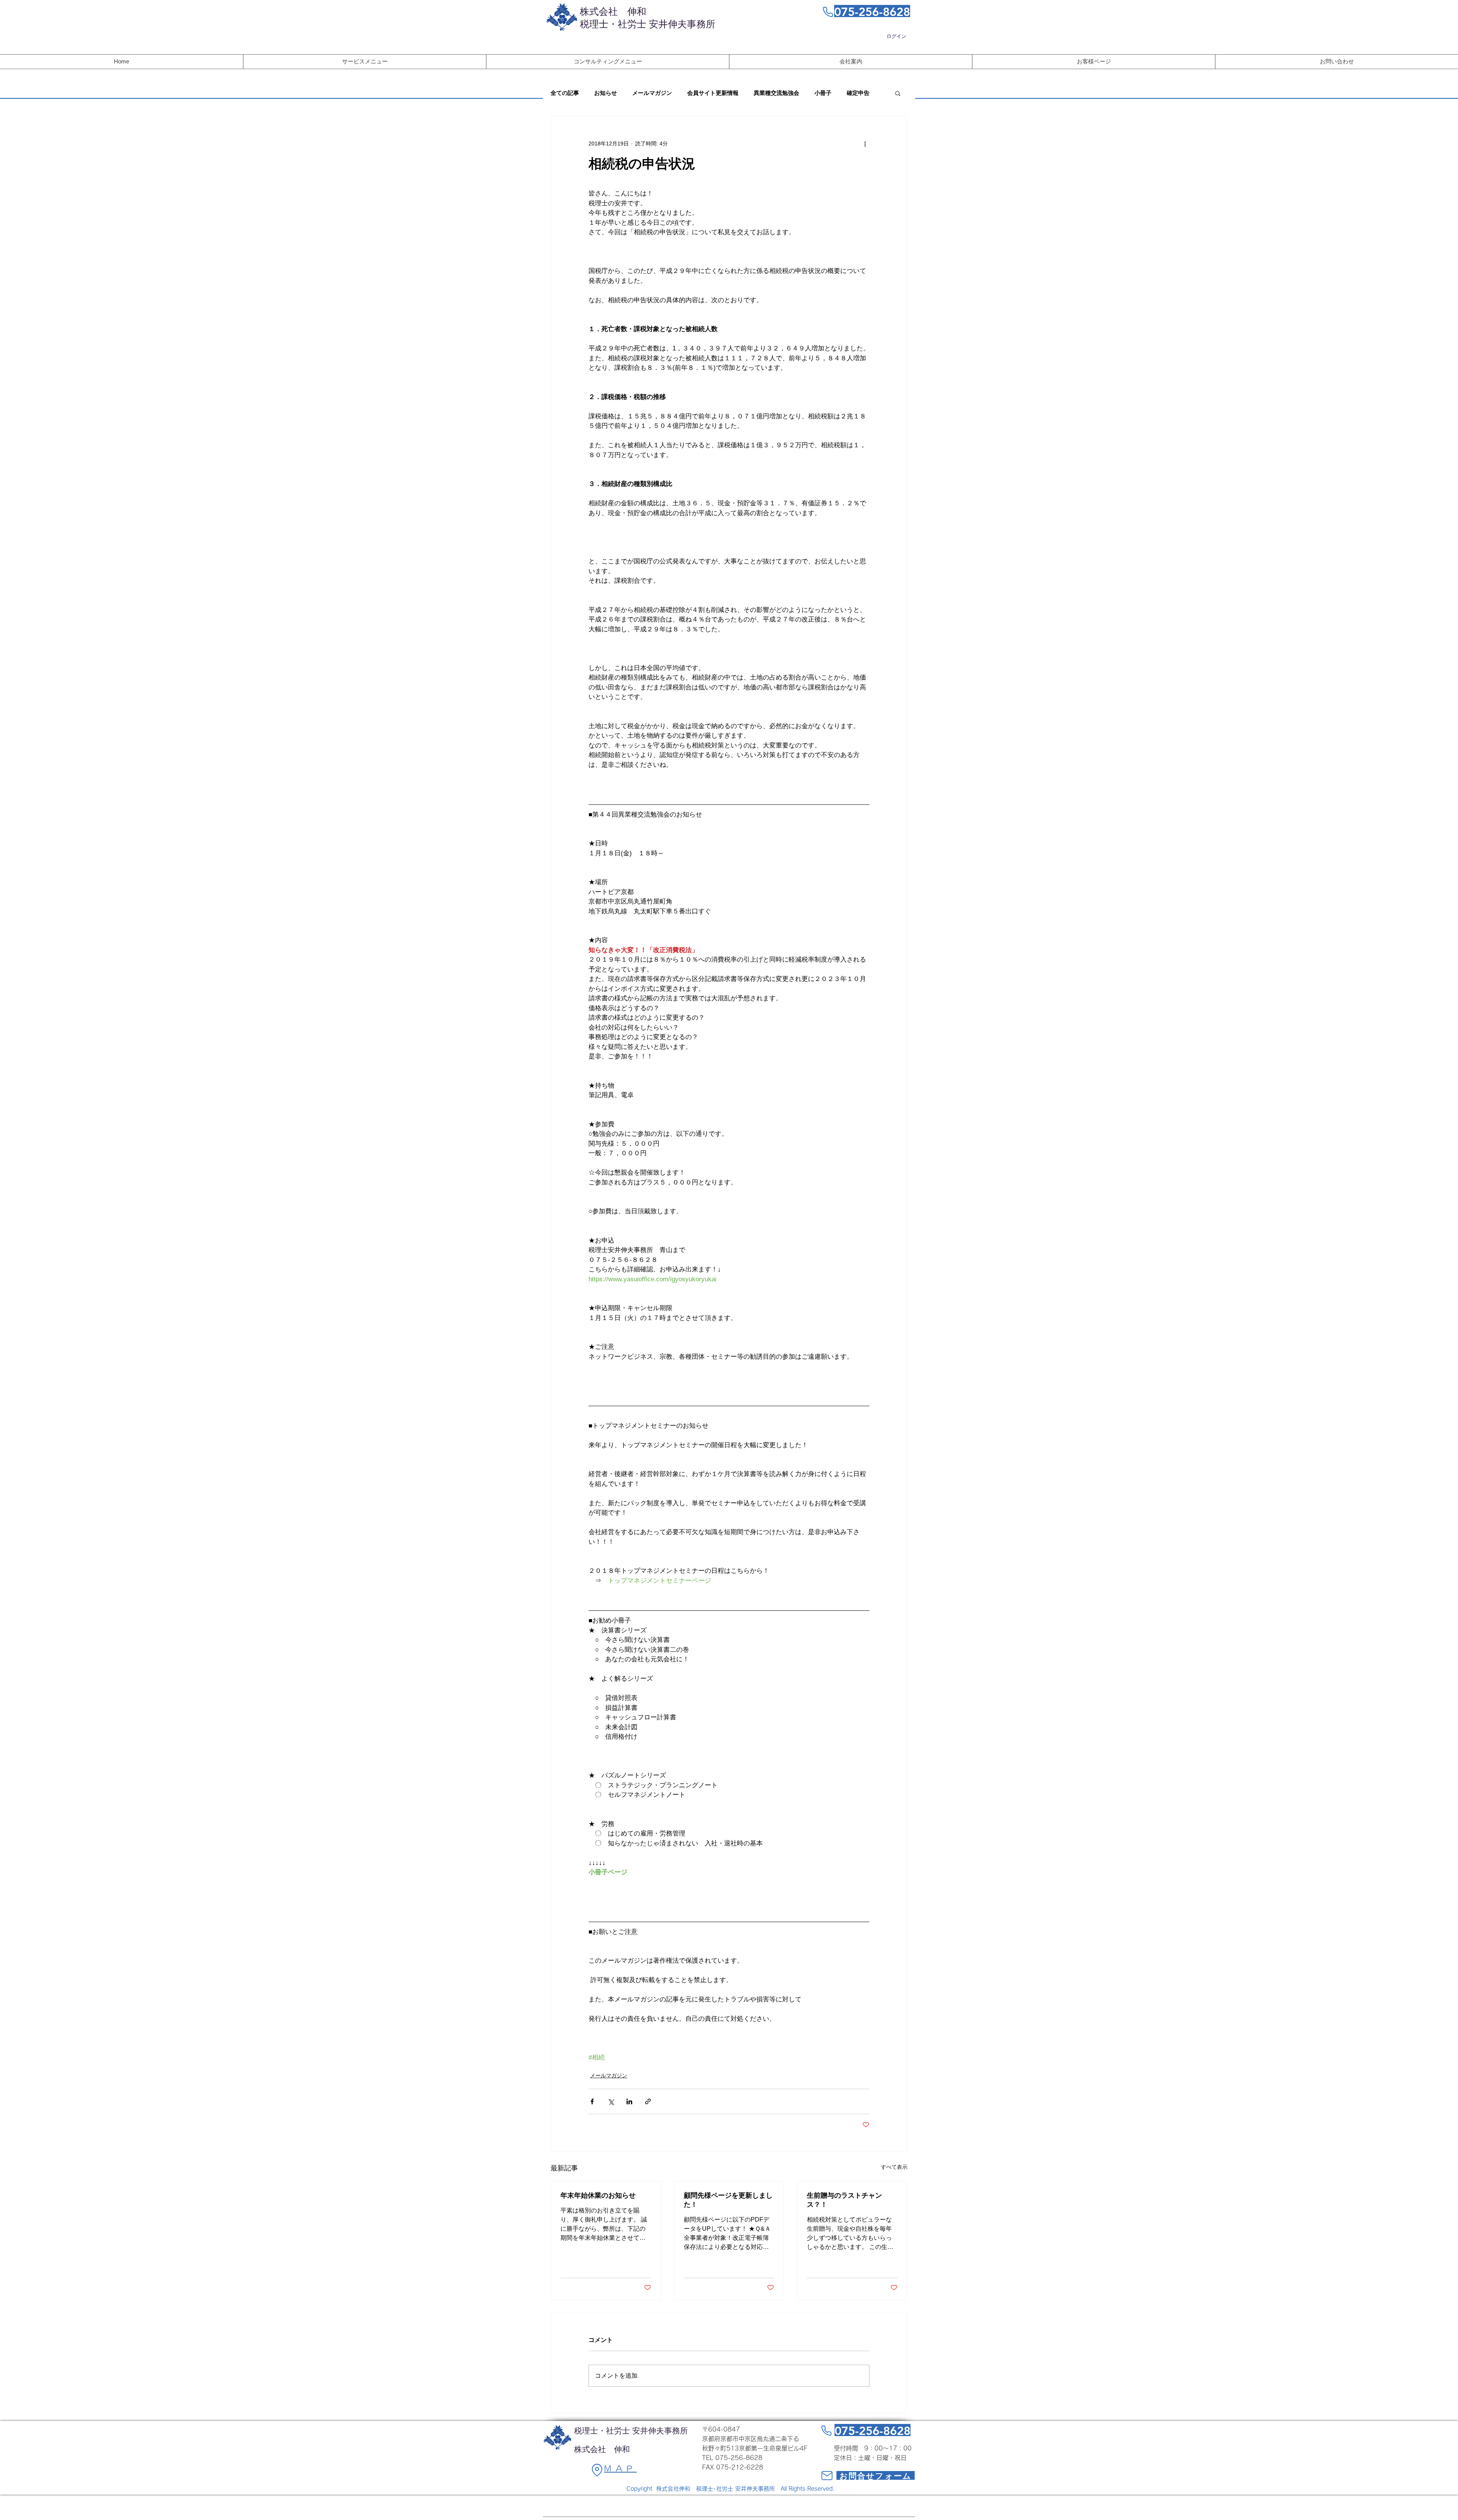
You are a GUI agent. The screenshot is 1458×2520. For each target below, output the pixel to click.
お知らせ (606, 93)
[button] (898, 93)
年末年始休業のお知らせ (598, 2195)
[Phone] (828, 12)
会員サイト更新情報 (713, 93)
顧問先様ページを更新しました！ (728, 2200)
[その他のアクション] (865, 144)
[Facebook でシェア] (592, 2101)
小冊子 (823, 93)
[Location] (597, 2470)
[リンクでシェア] (648, 2101)
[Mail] (827, 2475)
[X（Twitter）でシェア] (611, 2101)
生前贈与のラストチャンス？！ (844, 2200)
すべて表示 (894, 2167)
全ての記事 (565, 93)
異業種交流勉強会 (776, 93)
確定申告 (858, 93)
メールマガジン (652, 93)
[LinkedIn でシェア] (629, 2101)
